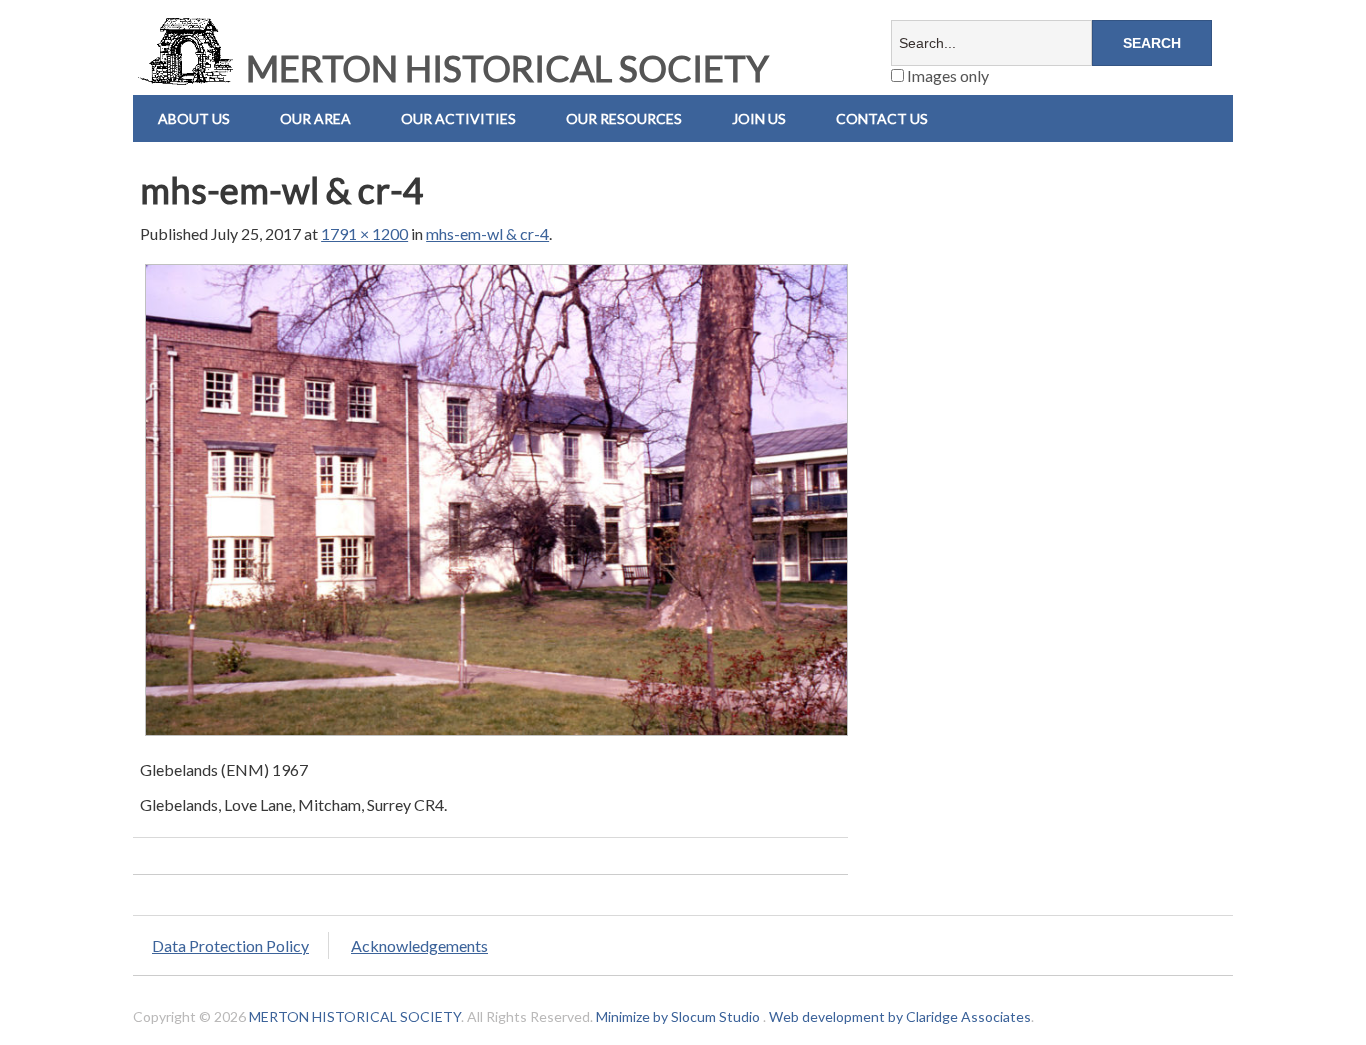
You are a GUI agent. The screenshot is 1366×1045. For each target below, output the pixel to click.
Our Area (315, 118)
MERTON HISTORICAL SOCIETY (504, 68)
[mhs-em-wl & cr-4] (496, 734)
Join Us (759, 118)
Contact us (882, 118)
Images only (946, 75)
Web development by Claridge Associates (900, 1016)
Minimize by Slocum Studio (678, 1016)
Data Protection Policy (230, 945)
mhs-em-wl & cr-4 (487, 233)
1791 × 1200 (364, 233)
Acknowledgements (419, 945)
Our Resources (624, 118)
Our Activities (458, 118)
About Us (194, 118)
